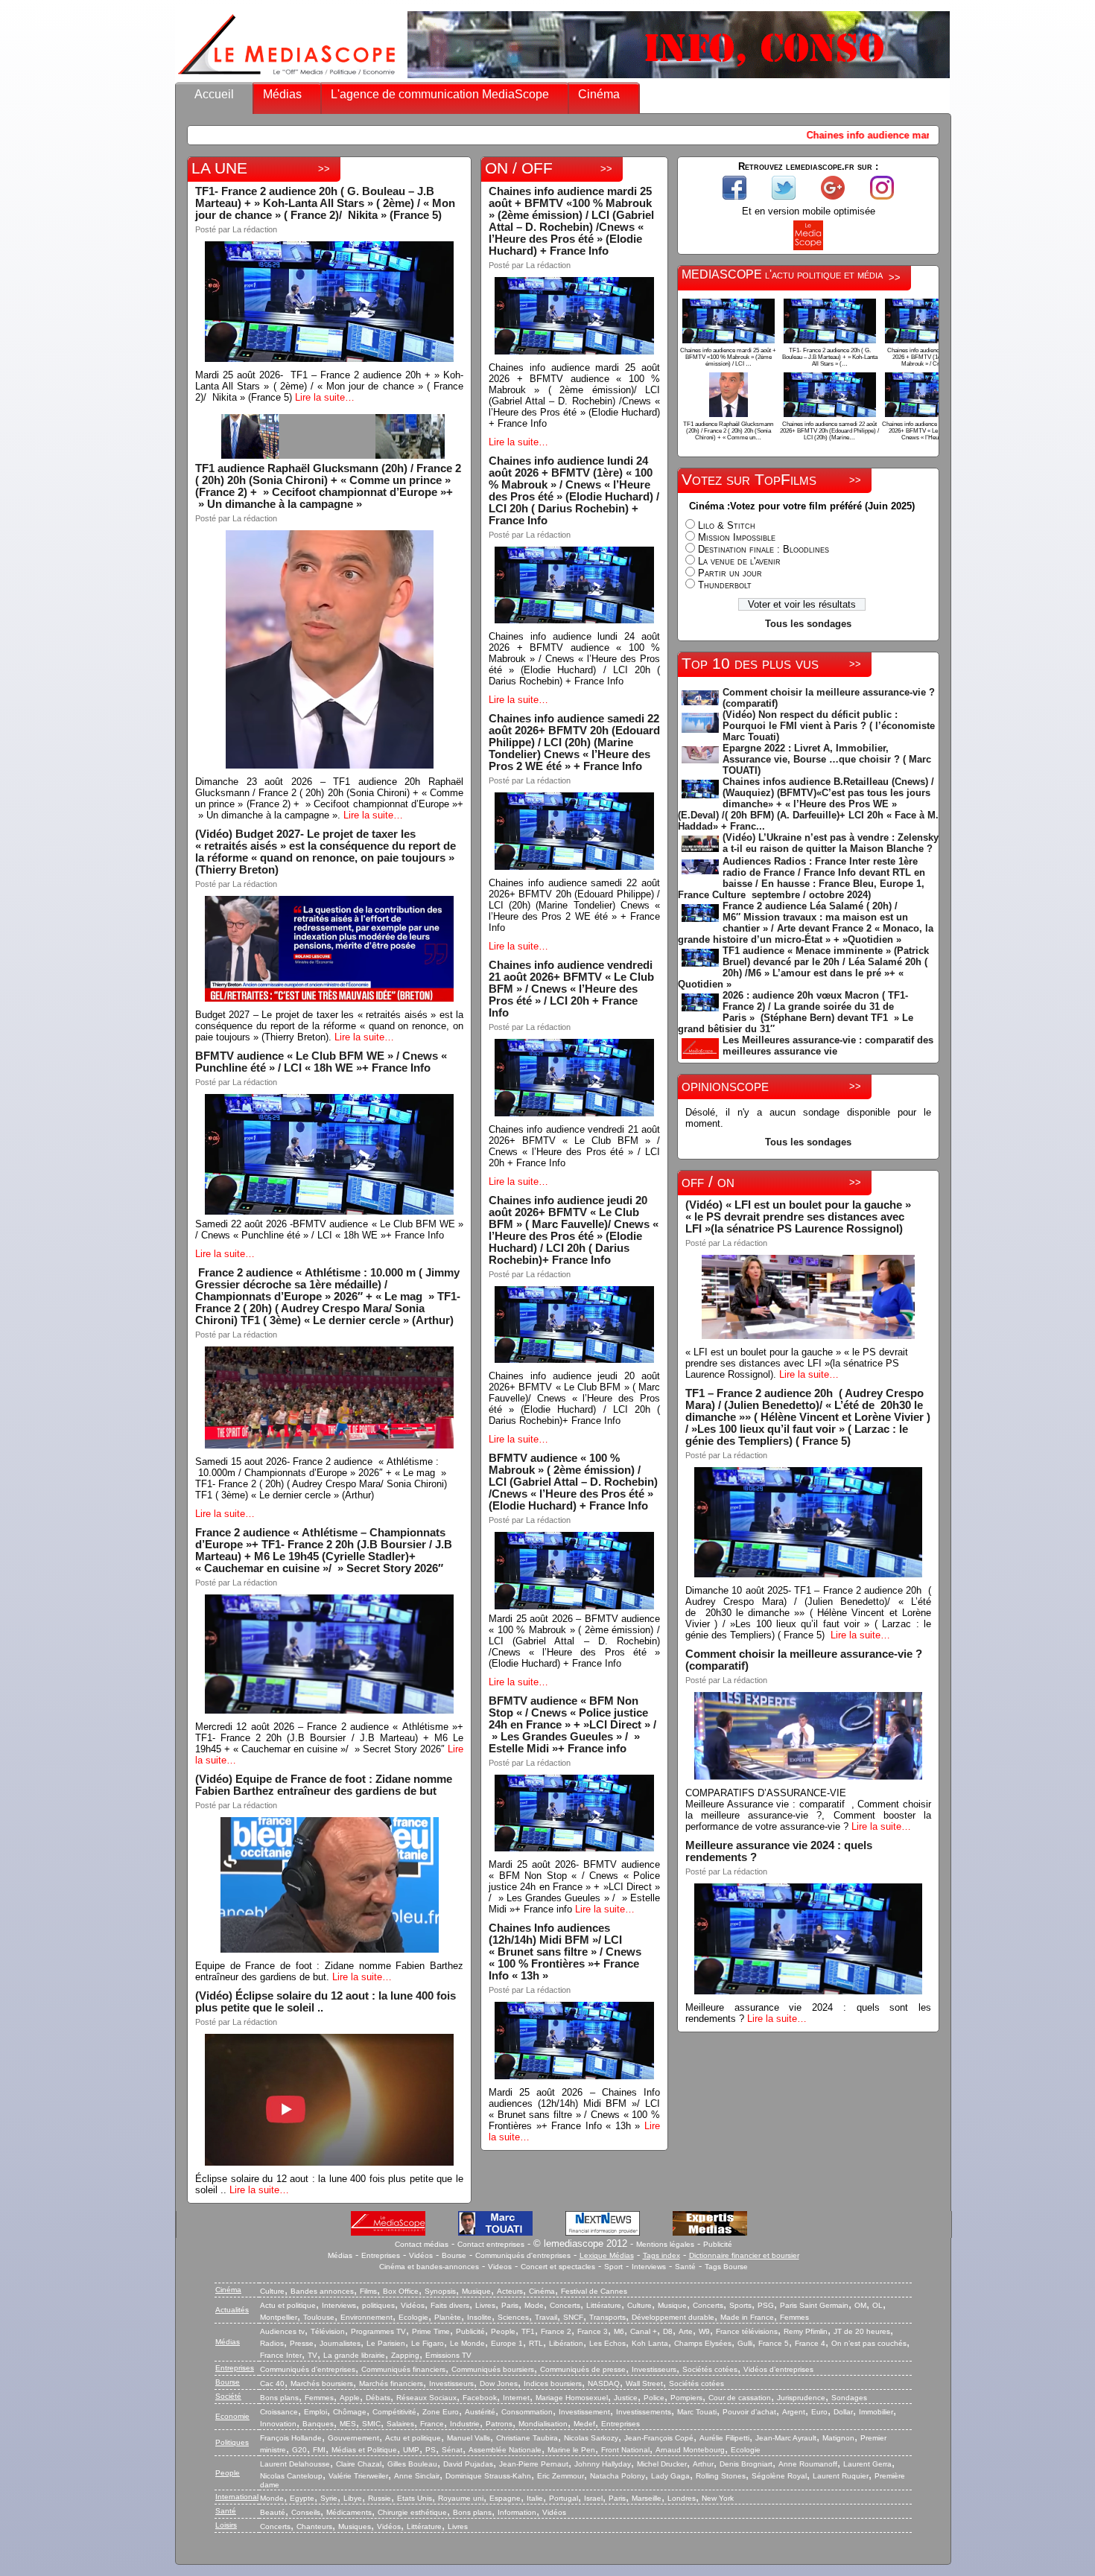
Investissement (584, 2412)
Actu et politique (288, 2305)
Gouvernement (353, 2438)
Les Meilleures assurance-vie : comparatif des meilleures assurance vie (828, 1046)
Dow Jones (499, 2383)
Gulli (745, 2343)
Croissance (279, 2412)
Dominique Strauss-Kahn (488, 2476)
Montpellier (279, 2317)
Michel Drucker (662, 2464)
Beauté (273, 2512)
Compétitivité (394, 2412)
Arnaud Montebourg (690, 2450)
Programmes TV (378, 2331)
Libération (566, 2343)
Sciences (513, 2317)
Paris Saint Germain (814, 2305)
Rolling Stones (721, 2476)
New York (718, 2498)
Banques (318, 2424)
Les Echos (607, 2343)
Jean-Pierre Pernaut (534, 2464)
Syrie (329, 2498)
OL (877, 2305)
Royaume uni (461, 2498)
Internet (516, 2398)
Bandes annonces (322, 2291)
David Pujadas (468, 2464)
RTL (536, 2343)
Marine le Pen (571, 2450)
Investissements (644, 2412)
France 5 (774, 2343)
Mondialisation (543, 2424)
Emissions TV (448, 2355)
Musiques (355, 2526)
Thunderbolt (725, 585)
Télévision (328, 2331)
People (503, 2331)
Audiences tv (282, 2331)
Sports (740, 2305)
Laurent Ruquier (841, 2476)
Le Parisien (386, 2343)
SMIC (371, 2424)
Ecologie (413, 2317)
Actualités (232, 2310)
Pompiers (686, 2398)
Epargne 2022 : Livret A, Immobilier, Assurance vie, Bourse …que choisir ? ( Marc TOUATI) (827, 759)
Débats (378, 2398)
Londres (682, 2498)
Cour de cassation (740, 2398)
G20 (299, 2450)
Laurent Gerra (867, 2464)
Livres (485, 2305)
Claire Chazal (359, 2464)
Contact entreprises (491, 2244)
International (237, 2497)
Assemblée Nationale (505, 2450)
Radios (272, 2343)
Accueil (214, 94)
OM (860, 2305)
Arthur (703, 2464)
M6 (619, 2331)
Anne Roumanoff (808, 2464)
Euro (819, 2412)
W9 (704, 2331)
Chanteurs (314, 2526)
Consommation (527, 2412)
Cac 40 (272, 2383)
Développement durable (673, 2317)
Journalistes (340, 2343)
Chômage (350, 2412)
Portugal (564, 2498)
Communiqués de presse (583, 2369)
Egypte (302, 2498)
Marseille (647, 2498)
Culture (272, 2291)
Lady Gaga (670, 2476)
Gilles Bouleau (412, 2464)
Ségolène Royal (779, 2476)
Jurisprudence (801, 2398)
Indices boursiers (553, 2383)
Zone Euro (441, 2412)
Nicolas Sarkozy (591, 2438)
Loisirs (226, 2525)
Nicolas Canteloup (291, 2476)
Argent (794, 2412)
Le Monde (467, 2343)
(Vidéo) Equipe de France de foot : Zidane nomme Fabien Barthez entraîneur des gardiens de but (324, 1785)
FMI (319, 2450)
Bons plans (279, 2398)
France (432, 2424)
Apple (350, 2398)
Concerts (565, 2305)
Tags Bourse (726, 2267)
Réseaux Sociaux (426, 2398)
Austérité (480, 2412)
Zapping (405, 2355)
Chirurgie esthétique (412, 2512)
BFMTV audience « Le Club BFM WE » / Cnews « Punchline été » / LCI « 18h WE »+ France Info (321, 1062)
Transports (607, 2317)
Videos (500, 2267)
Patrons (499, 2424)
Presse (302, 2343)
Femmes (794, 2317)
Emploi (315, 2412)
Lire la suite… (325, 397)
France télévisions (747, 2331)
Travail (546, 2317)
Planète (448, 2317)
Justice (626, 2398)
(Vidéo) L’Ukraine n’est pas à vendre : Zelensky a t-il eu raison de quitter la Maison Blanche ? (831, 843)
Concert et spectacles (558, 2267)
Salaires (400, 2424)
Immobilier (876, 2412)
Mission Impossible (737, 537)
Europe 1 (507, 2343)
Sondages (849, 2398)
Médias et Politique (364, 2450)
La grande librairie (354, 2355)
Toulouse (319, 2317)
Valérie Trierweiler (358, 2476)
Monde (272, 2498)
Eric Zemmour (561, 2476)
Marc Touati (697, 2412)
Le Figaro (428, 2343)
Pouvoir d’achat (749, 2412)
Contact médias (422, 2244)
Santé (685, 2267)
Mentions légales (665, 2244)
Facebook (480, 2398)
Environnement (366, 2317)
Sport (613, 2267)
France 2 (556, 2331)
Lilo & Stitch (727, 525)
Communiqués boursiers (493, 2369)
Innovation (278, 2424)
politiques (378, 2305)
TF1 (528, 2331)
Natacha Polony (618, 2476)
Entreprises (381, 2255)
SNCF (573, 2317)
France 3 (593, 2331)
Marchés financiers (391, 2383)
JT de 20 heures (862, 2331)
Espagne (505, 2498)
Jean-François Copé (659, 2438)
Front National (625, 2450)
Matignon (838, 2438)
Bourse (454, 2255)
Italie (535, 2498)
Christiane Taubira (527, 2438)
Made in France (747, 2317)
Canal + (644, 2331)
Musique (476, 2291)
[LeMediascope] (287, 78)
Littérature (604, 2305)
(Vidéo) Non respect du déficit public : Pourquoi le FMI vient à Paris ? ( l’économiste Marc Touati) (829, 726)
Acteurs (510, 2291)
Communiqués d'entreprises (523, 2255)
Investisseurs (654, 2369)
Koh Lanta (650, 2343)
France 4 (810, 2343)
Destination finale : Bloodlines (764, 549)
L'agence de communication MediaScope (440, 94)
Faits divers (450, 2305)
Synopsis (440, 2291)
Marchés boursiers (322, 2383)
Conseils (306, 2512)
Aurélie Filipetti (724, 2438)
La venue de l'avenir (739, 561)
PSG (766, 2305)
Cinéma (599, 94)
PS (431, 2450)
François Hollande (291, 2438)
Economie (232, 2416)
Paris (510, 2305)
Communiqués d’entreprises (308, 2369)
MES (348, 2424)
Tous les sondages (808, 624)
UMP (411, 2450)
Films (368, 2291)
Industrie (465, 2424)
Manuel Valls (469, 2438)
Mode (534, 2305)
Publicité (718, 2244)
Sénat (452, 2450)
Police (654, 2398)
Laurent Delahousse (295, 2464)
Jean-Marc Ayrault (786, 2438)
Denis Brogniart (746, 2464)
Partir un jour (730, 573)
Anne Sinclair (417, 2476)
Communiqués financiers (403, 2369)
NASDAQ (604, 2383)
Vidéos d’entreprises (778, 2369)
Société (228, 2396)
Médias (282, 94)
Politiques (232, 2442)
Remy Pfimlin (806, 2331)
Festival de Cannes (594, 2291)
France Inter (281, 2355)
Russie (380, 2498)
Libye (353, 2498)
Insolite (479, 2317)
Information (517, 2512)
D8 (668, 2331)
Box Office (401, 2291)
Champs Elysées (703, 2343)
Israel (593, 2498)
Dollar (843, 2412)
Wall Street (644, 2383)
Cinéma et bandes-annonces (429, 2267)
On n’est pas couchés (869, 2343)
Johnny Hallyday (603, 2464)
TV (312, 2355)
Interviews (649, 2267)
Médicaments (349, 2512)
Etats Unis (415, 2498)
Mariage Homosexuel (572, 2398)
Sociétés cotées (710, 2369)
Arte (686, 2331)
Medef (584, 2424)
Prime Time (431, 2331)
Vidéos (421, 2255)
